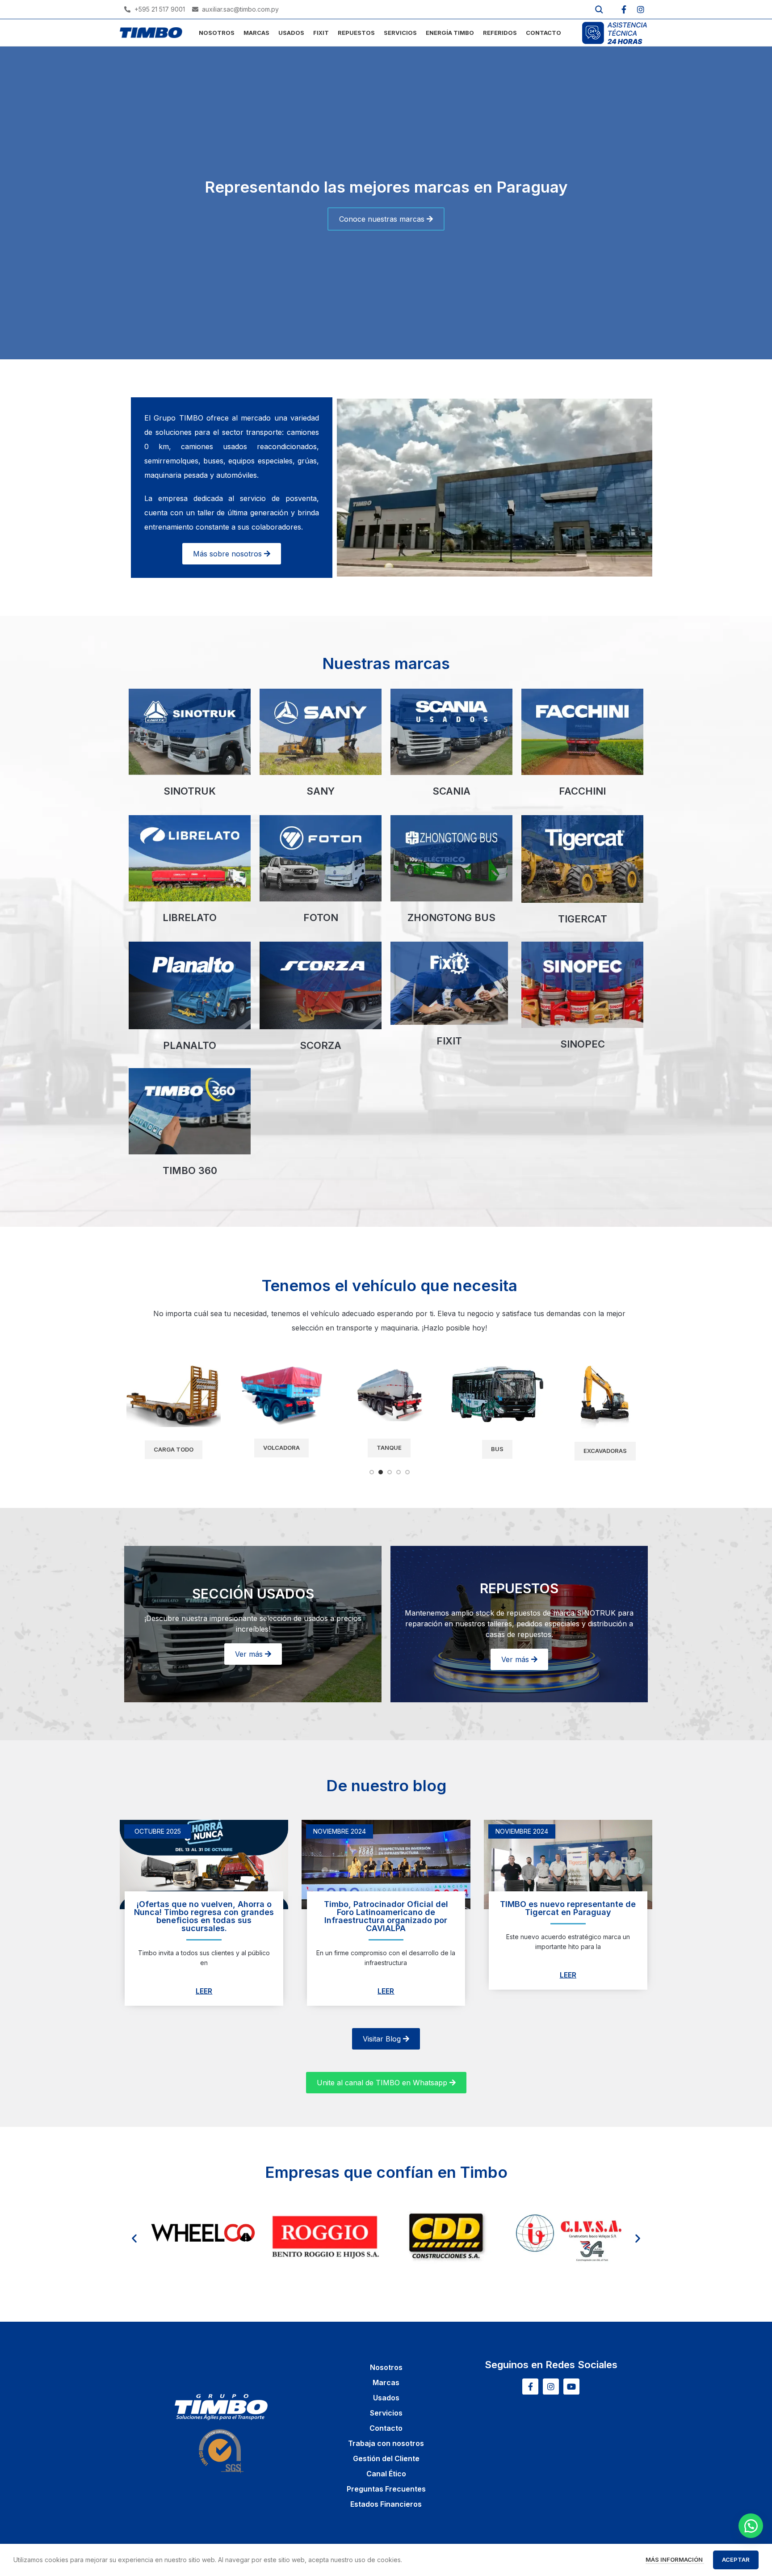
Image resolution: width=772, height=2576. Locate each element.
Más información (675, 2559)
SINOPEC (583, 1044)
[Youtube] (571, 2387)
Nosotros (386, 2367)
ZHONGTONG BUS (451, 918)
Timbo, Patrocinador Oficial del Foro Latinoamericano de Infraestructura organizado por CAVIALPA (386, 1916)
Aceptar (736, 2559)
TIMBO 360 (190, 1170)
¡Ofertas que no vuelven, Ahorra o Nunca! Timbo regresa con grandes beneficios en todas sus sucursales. (204, 1916)
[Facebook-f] (624, 9)
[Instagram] (641, 9)
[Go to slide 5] (407, 1472)
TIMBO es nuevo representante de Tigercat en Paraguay (568, 1908)
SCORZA (321, 1045)
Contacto (386, 2428)
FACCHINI (582, 791)
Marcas (386, 2382)
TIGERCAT (583, 919)
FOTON (321, 918)
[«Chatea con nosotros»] (751, 2526)
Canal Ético (386, 2474)
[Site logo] (151, 32)
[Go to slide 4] (399, 1472)
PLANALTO (190, 1045)
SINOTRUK (190, 791)
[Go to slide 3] (390, 1472)
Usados (386, 2398)
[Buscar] (599, 9)
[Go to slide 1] (372, 1472)
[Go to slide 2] (381, 1472)
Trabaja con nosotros (386, 2443)
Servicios (386, 2413)
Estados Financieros (386, 2504)
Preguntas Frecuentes (386, 2489)
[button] (134, 2238)
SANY (321, 791)
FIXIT (449, 1041)
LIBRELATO (190, 918)
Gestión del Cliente (386, 2458)
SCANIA (451, 791)
